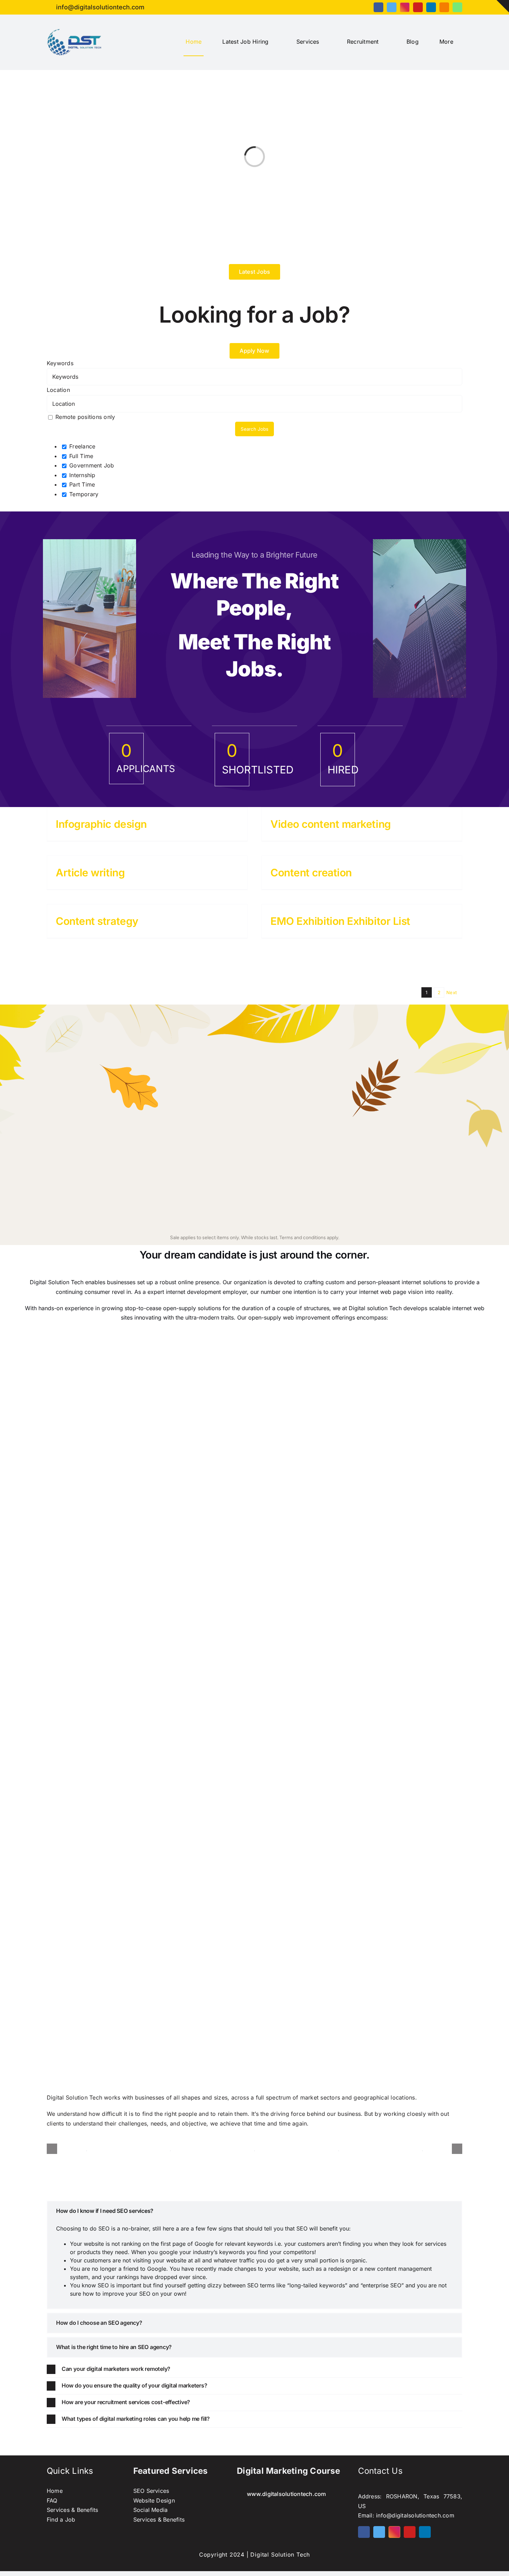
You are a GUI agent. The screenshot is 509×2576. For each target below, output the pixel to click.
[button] (254, 2211)
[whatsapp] (457, 7)
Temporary (83, 494)
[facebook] (378, 7)
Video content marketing (331, 824)
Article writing (90, 873)
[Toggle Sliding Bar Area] (503, 6)
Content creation (311, 873)
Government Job (91, 465)
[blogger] (444, 7)
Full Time (80, 456)
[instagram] (405, 7)
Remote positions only (85, 417)
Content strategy (97, 921)
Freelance (81, 446)
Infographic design (101, 824)
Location (58, 390)
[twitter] (392, 7)
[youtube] (418, 7)
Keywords (60, 363)
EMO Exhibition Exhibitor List (340, 921)
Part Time (81, 484)
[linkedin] (431, 7)
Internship (82, 475)
